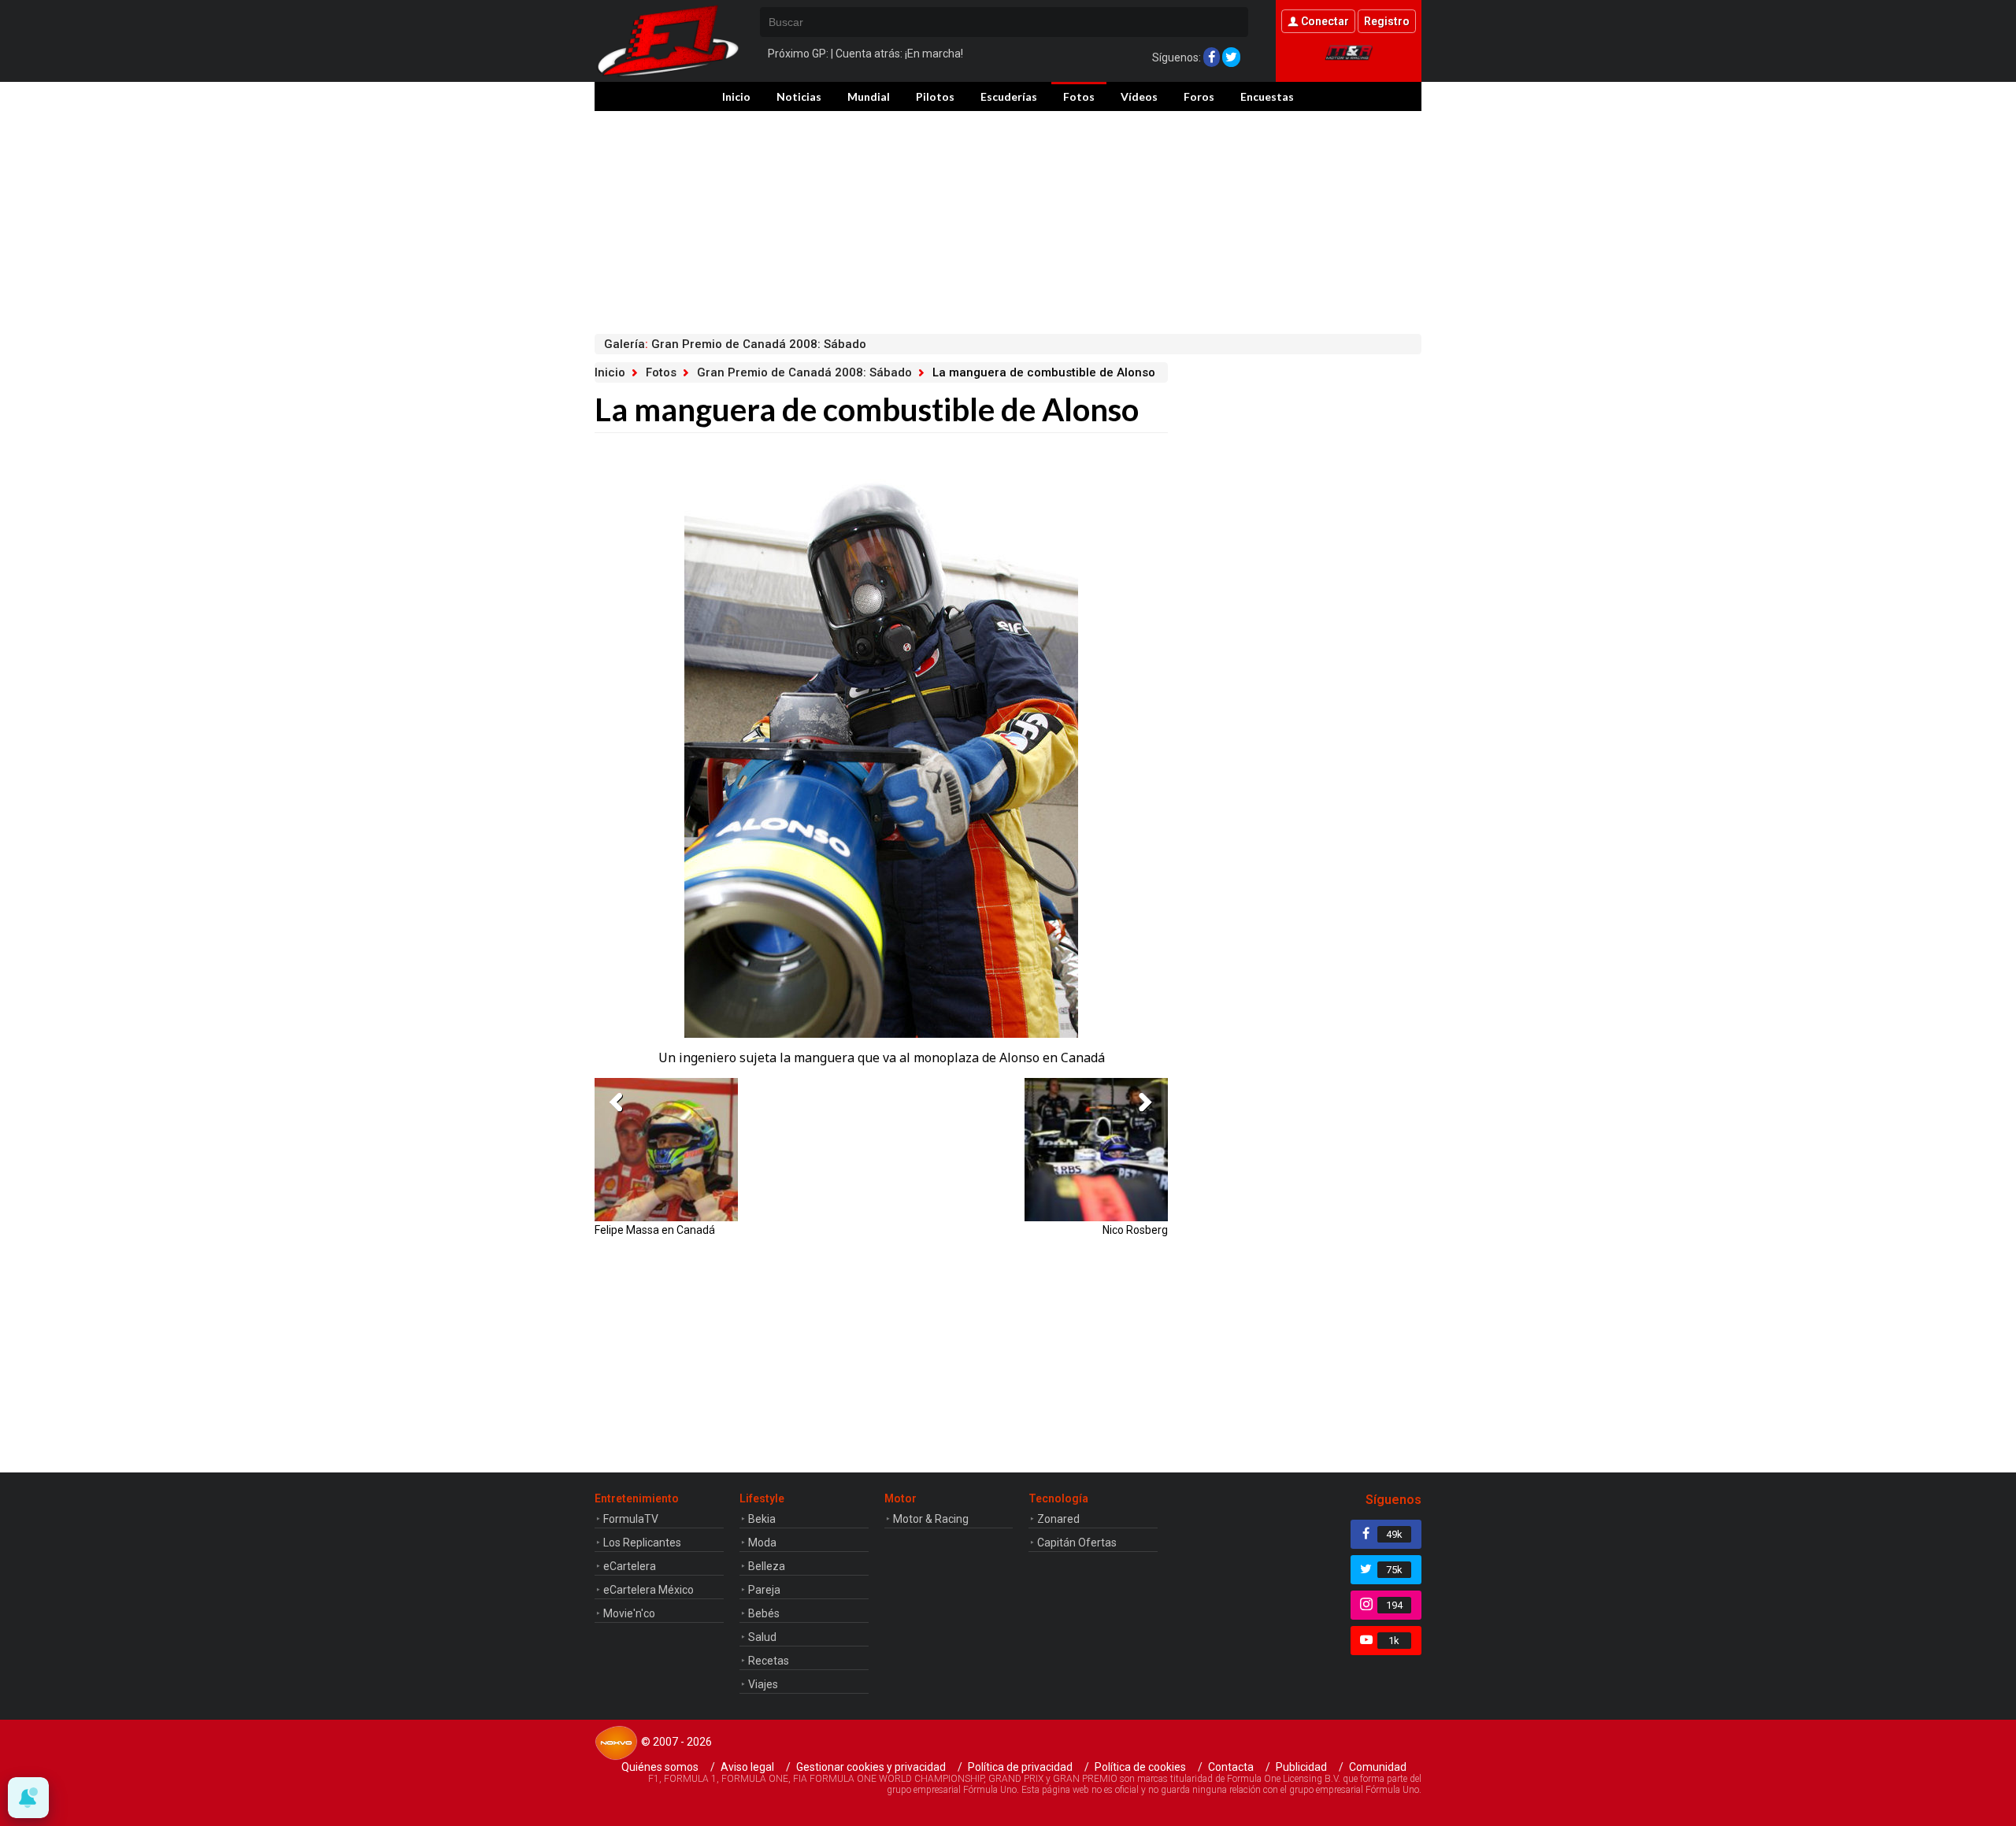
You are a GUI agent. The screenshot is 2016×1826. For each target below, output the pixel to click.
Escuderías (1009, 96)
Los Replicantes (642, 1543)
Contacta (1231, 1767)
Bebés (764, 1613)
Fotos (1079, 96)
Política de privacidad (1020, 1767)
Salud (762, 1637)
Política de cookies (1140, 1767)
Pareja (764, 1590)
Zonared (1058, 1519)
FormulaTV (631, 1519)
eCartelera (630, 1566)
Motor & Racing (931, 1519)
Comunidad (1378, 1767)
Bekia (762, 1519)
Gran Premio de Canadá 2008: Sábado (804, 372)
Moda (762, 1543)
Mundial (869, 96)
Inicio (736, 96)
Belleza (767, 1566)
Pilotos (935, 96)
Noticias (799, 96)
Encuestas (1267, 96)
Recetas (769, 1661)
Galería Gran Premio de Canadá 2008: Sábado (735, 344)
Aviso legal (747, 1767)
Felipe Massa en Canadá (655, 1230)
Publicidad (1301, 1767)
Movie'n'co (629, 1613)
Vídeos (1139, 96)
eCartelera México (649, 1590)
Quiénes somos (660, 1767)
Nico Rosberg (1135, 1230)
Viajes (763, 1684)
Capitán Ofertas (1077, 1543)
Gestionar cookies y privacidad (871, 1767)
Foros (1199, 96)
